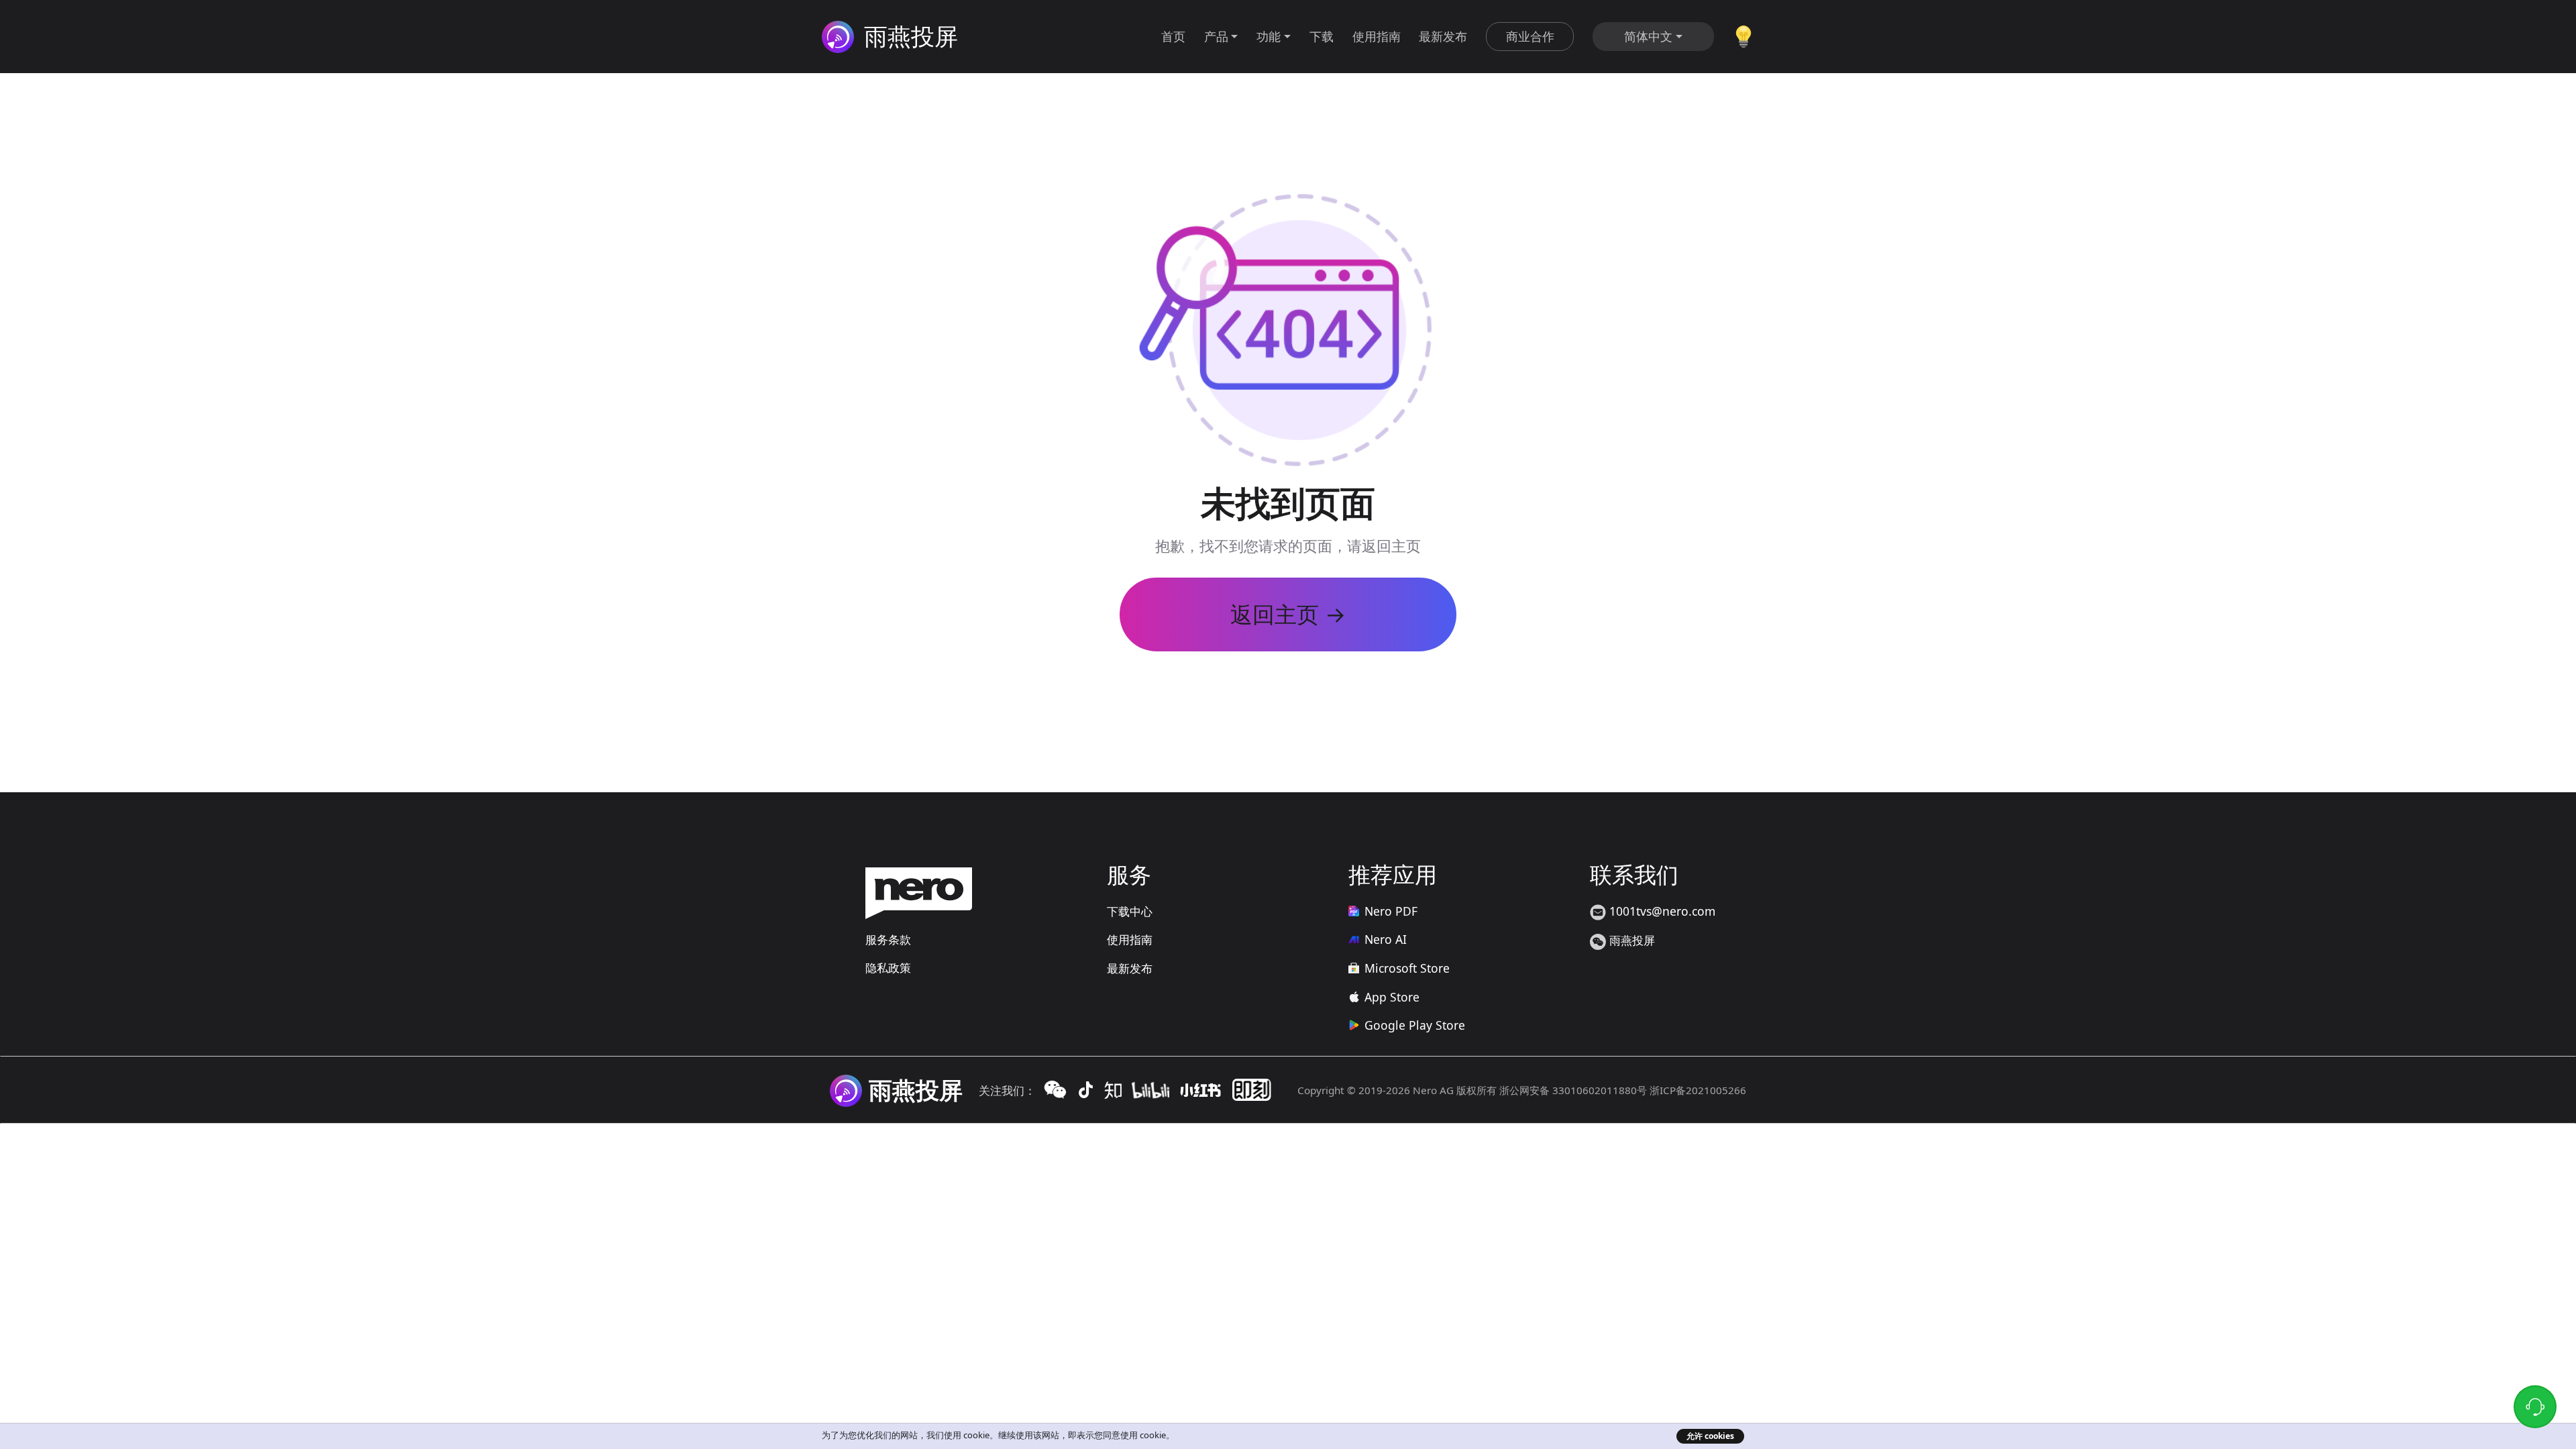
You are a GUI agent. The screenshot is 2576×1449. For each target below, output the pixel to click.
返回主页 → (1288, 614)
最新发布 (1443, 36)
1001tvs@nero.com (1661, 911)
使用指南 (1377, 36)
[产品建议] (1744, 35)
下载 (1322, 36)
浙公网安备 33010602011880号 (1573, 1090)
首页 (1173, 36)
